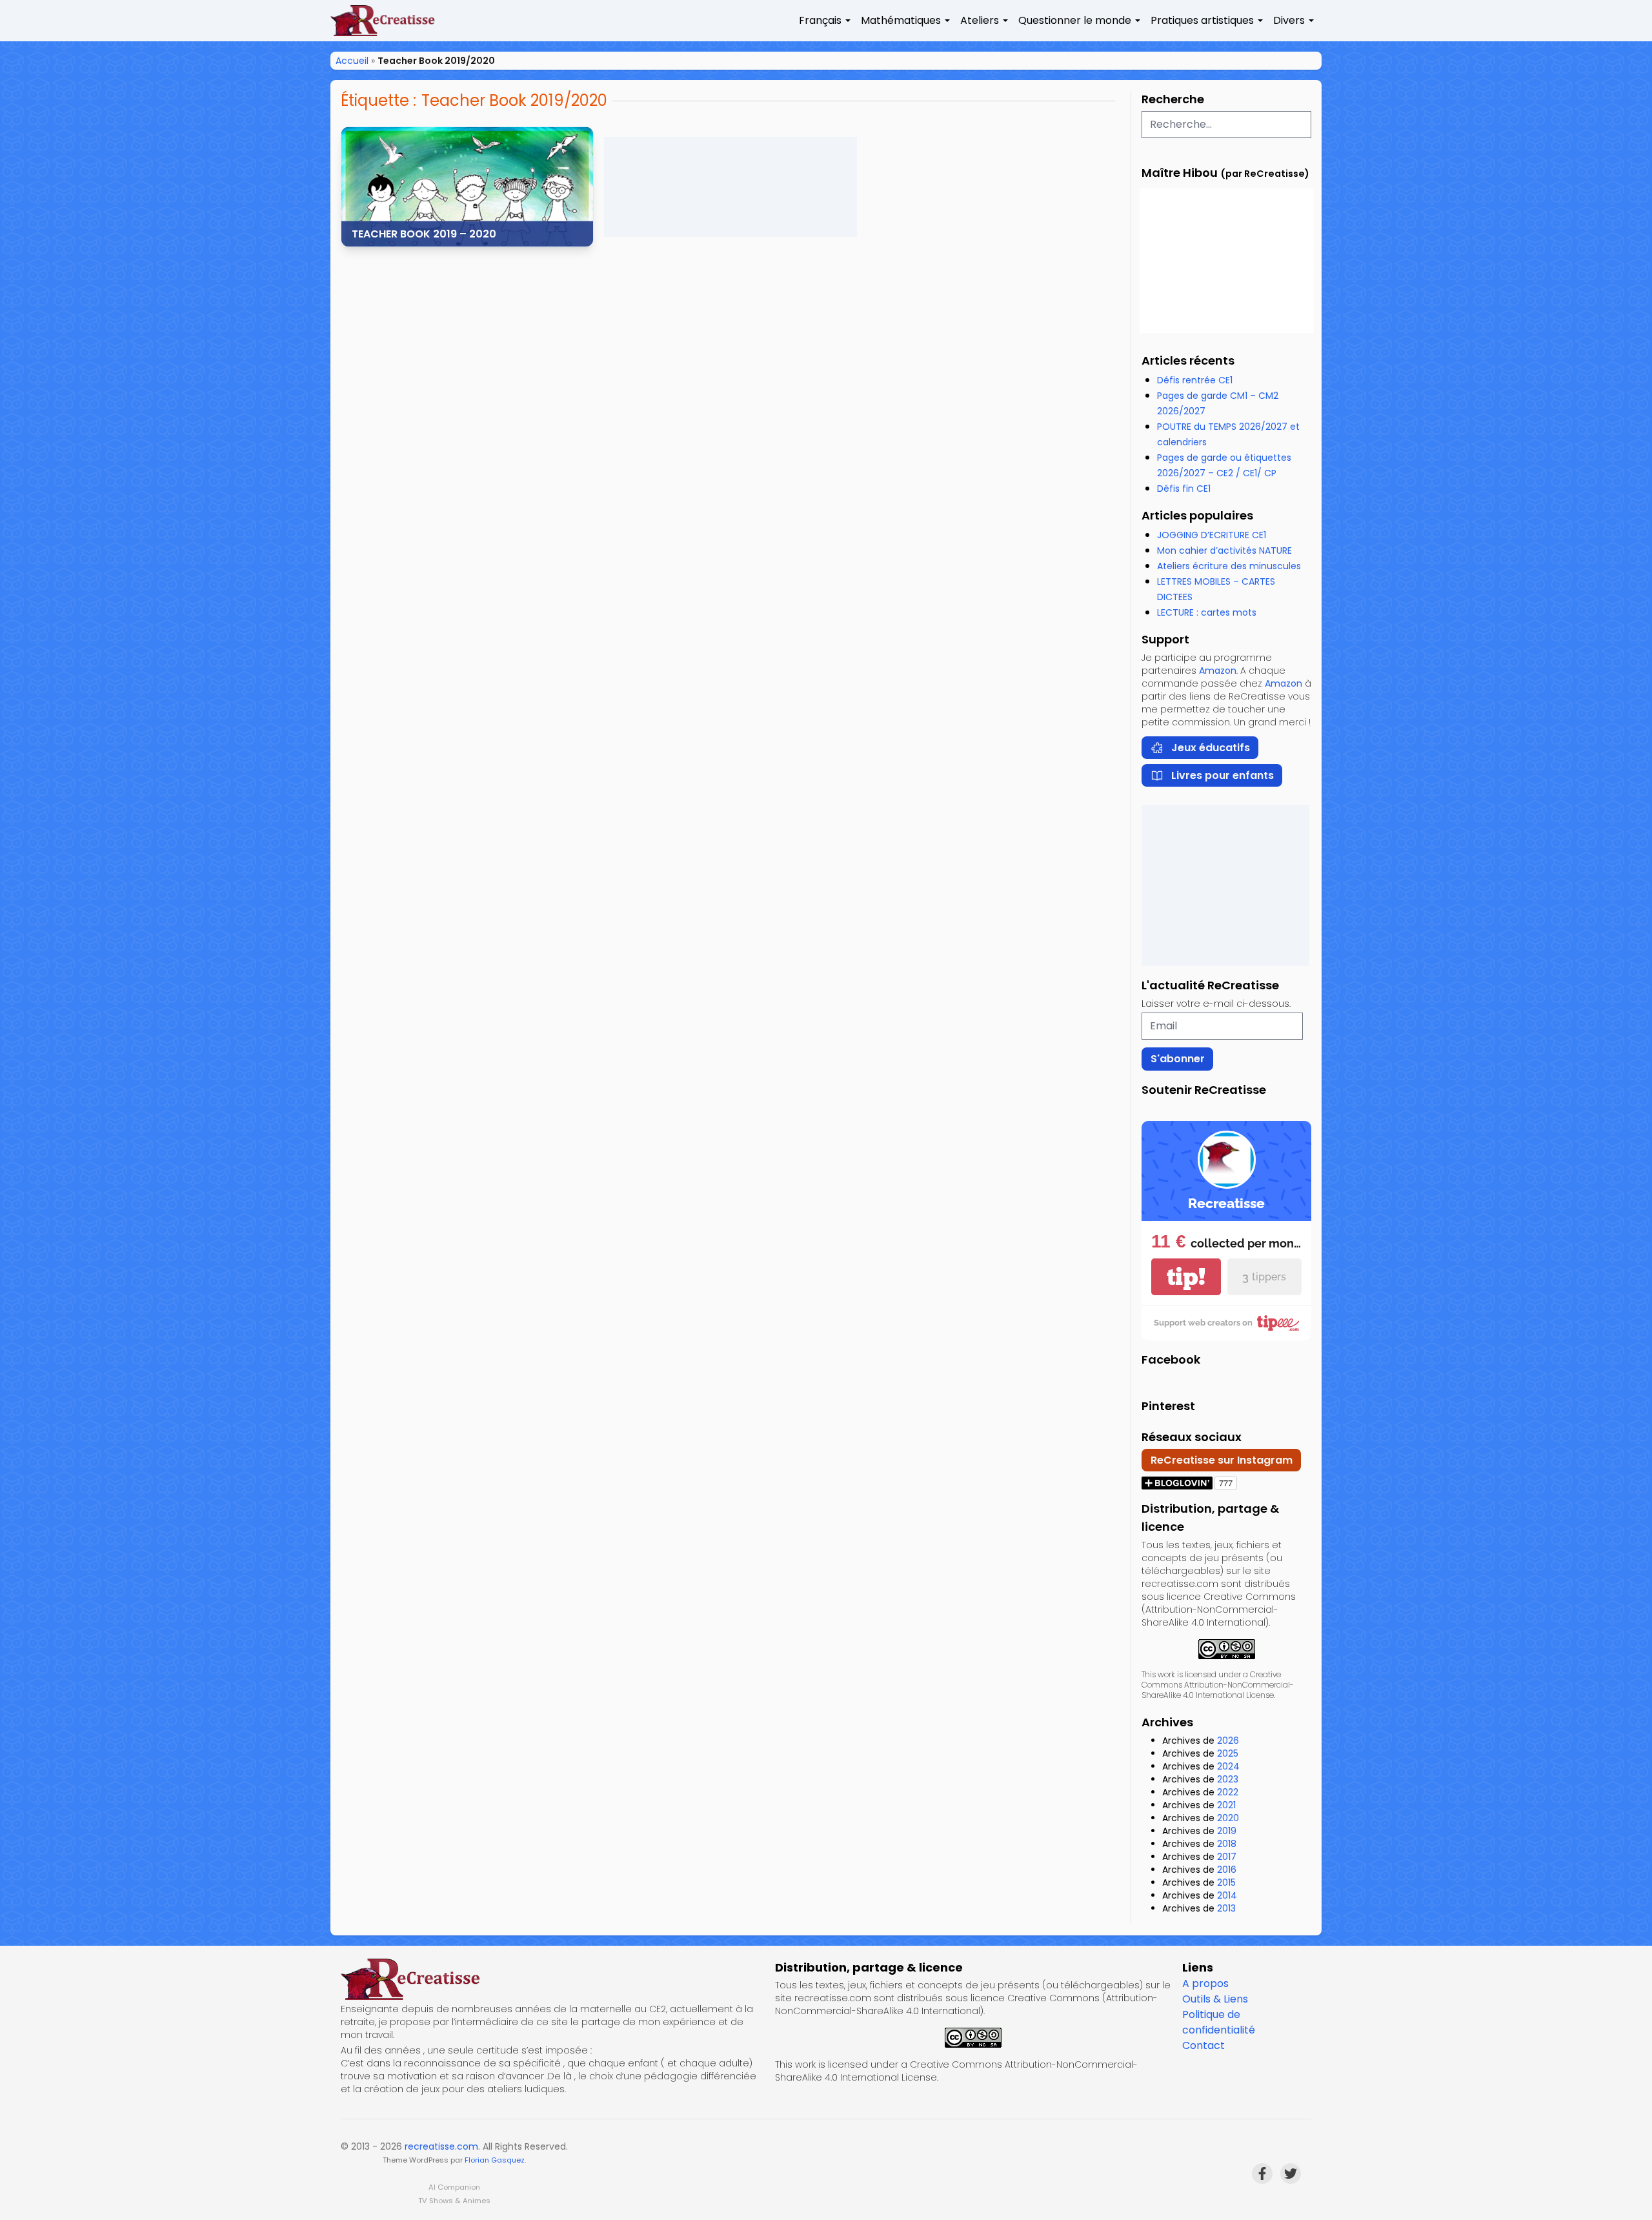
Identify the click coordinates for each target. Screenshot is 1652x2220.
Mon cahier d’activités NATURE (1224, 550)
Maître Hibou (1180, 173)
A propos (1205, 1983)
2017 (1227, 1857)
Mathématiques (901, 20)
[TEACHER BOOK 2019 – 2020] (467, 187)
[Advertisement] (730, 187)
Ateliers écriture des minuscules (1229, 566)
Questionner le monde (1075, 20)
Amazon (1218, 671)
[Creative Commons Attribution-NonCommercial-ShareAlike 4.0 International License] (1226, 1649)
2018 (1227, 1844)
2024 (1228, 1766)
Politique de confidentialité (1219, 2022)
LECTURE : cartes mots (1207, 612)
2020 (1228, 1818)
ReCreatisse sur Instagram (1222, 1460)
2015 (1226, 1882)
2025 (1228, 1753)
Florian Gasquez (495, 2160)
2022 (1228, 1792)
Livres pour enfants (1223, 775)
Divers (1289, 20)
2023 (1228, 1779)
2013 (1226, 1908)
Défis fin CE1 (1184, 489)
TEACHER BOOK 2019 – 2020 (424, 234)
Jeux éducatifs (1211, 748)
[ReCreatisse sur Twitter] (1291, 2174)
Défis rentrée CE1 (1195, 380)
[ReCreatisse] (553, 1979)
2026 (1228, 1741)
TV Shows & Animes (454, 2201)
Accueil (352, 61)
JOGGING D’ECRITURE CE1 (1212, 535)
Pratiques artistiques (1202, 20)
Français (820, 20)
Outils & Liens (1215, 1999)
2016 (1227, 1870)
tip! (1186, 1277)
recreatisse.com (441, 2146)
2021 (1226, 1805)
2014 (1227, 1895)
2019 (1227, 1831)
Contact (1204, 2045)
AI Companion (454, 2187)
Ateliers (980, 20)
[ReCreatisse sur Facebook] (1262, 2174)
